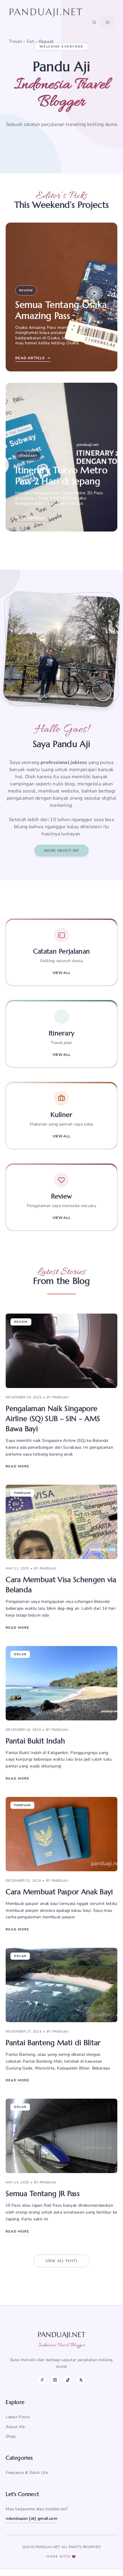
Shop (11, 2436)
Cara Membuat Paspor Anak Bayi (59, 1892)
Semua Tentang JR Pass (43, 2194)
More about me (61, 850)
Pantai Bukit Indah (35, 1741)
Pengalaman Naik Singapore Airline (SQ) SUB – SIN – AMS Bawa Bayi (53, 1419)
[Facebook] (42, 2380)
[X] (81, 2380)
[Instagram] (55, 2380)
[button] (94, 22)
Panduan (22, 1493)
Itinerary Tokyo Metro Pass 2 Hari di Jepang (61, 476)
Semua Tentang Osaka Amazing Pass (61, 310)
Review (26, 290)
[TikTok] (68, 2380)
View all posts (62, 2261)
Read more (17, 1466)
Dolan (20, 1654)
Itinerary (28, 456)
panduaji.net (46, 12)
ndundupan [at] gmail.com (31, 2518)
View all (62, 973)
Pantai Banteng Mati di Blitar (53, 2043)
